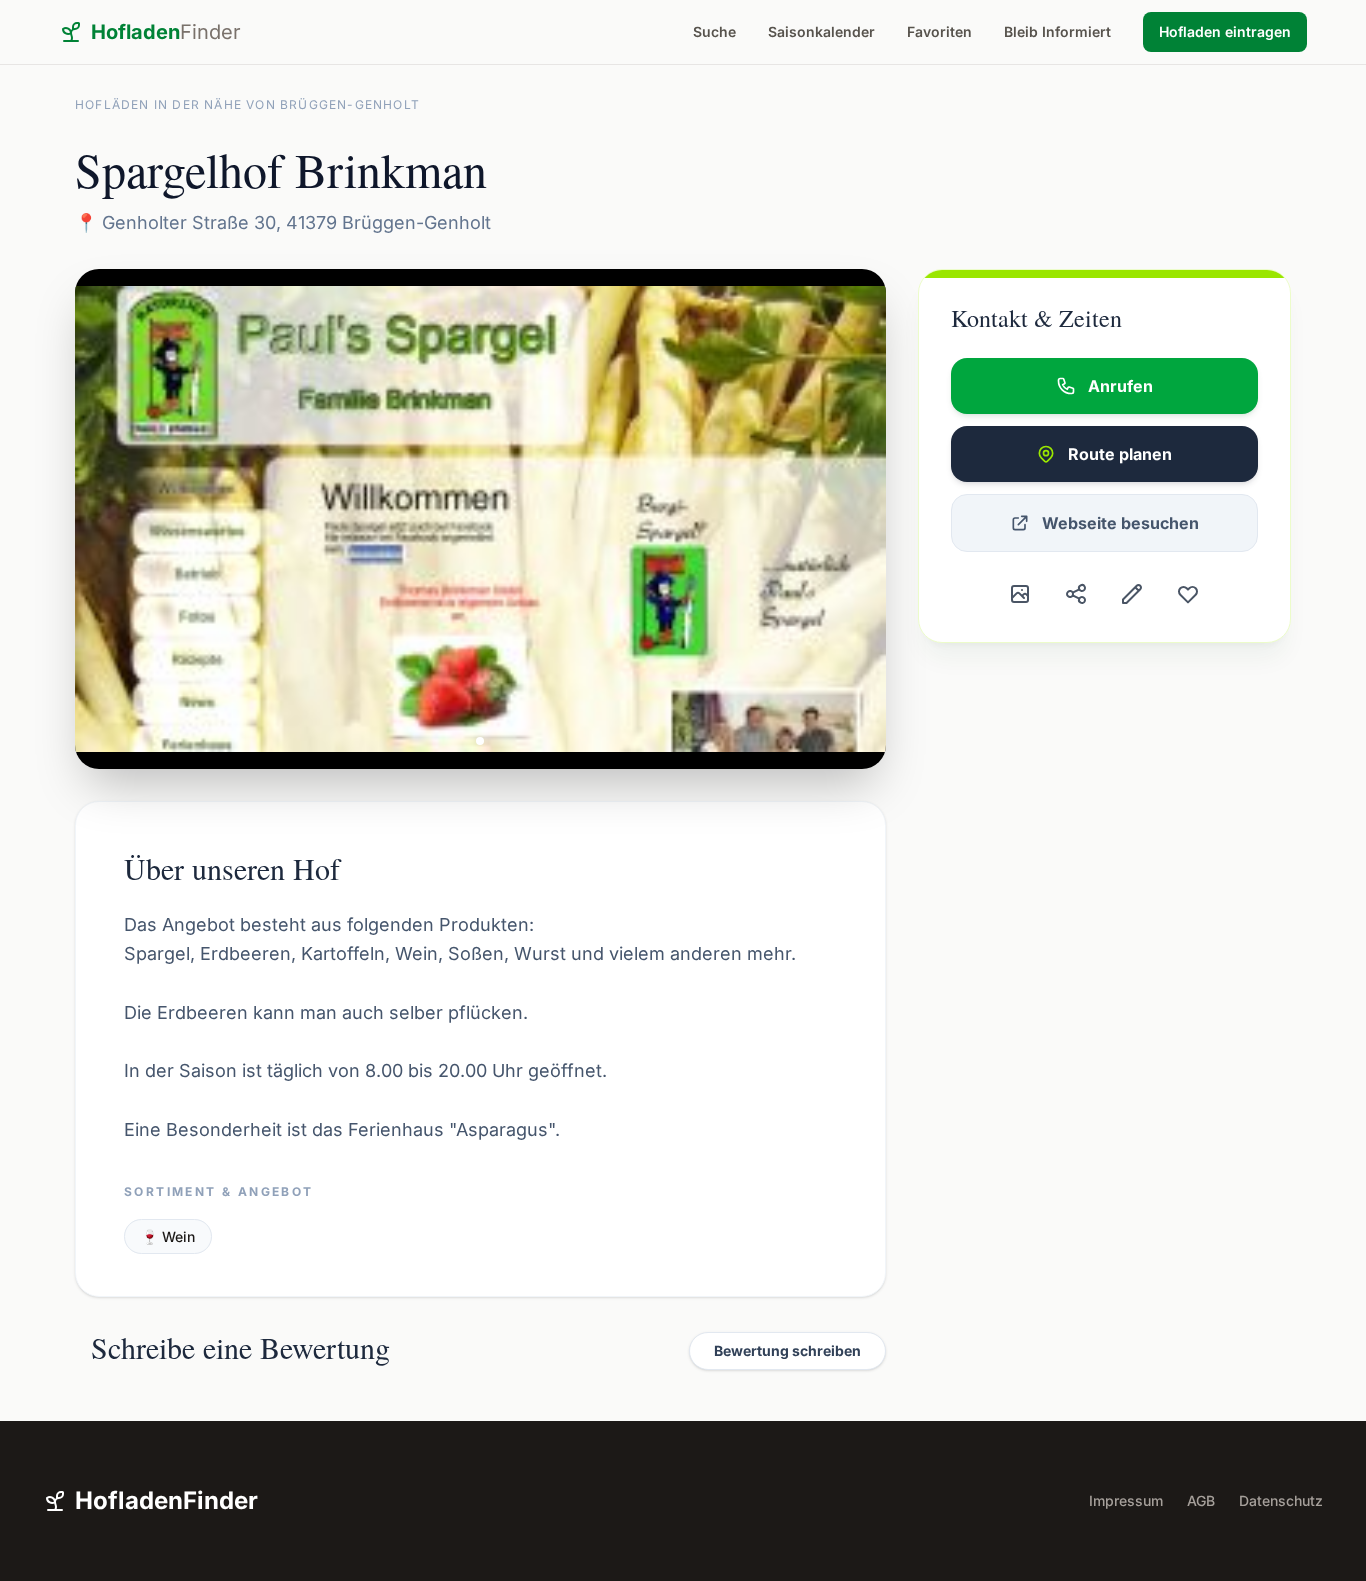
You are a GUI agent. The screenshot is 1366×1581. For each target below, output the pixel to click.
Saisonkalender (821, 31)
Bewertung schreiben (787, 1350)
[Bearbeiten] (1132, 594)
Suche (714, 31)
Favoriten (939, 31)
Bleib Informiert (1057, 31)
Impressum (1126, 1500)
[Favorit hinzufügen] (1188, 594)
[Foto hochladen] (1020, 594)
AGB (1201, 1500)
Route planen (1120, 454)
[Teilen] (1076, 594)
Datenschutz (1281, 1500)
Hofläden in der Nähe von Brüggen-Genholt (247, 104)
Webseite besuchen (1120, 523)
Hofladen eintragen (1225, 31)
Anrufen (1120, 386)
